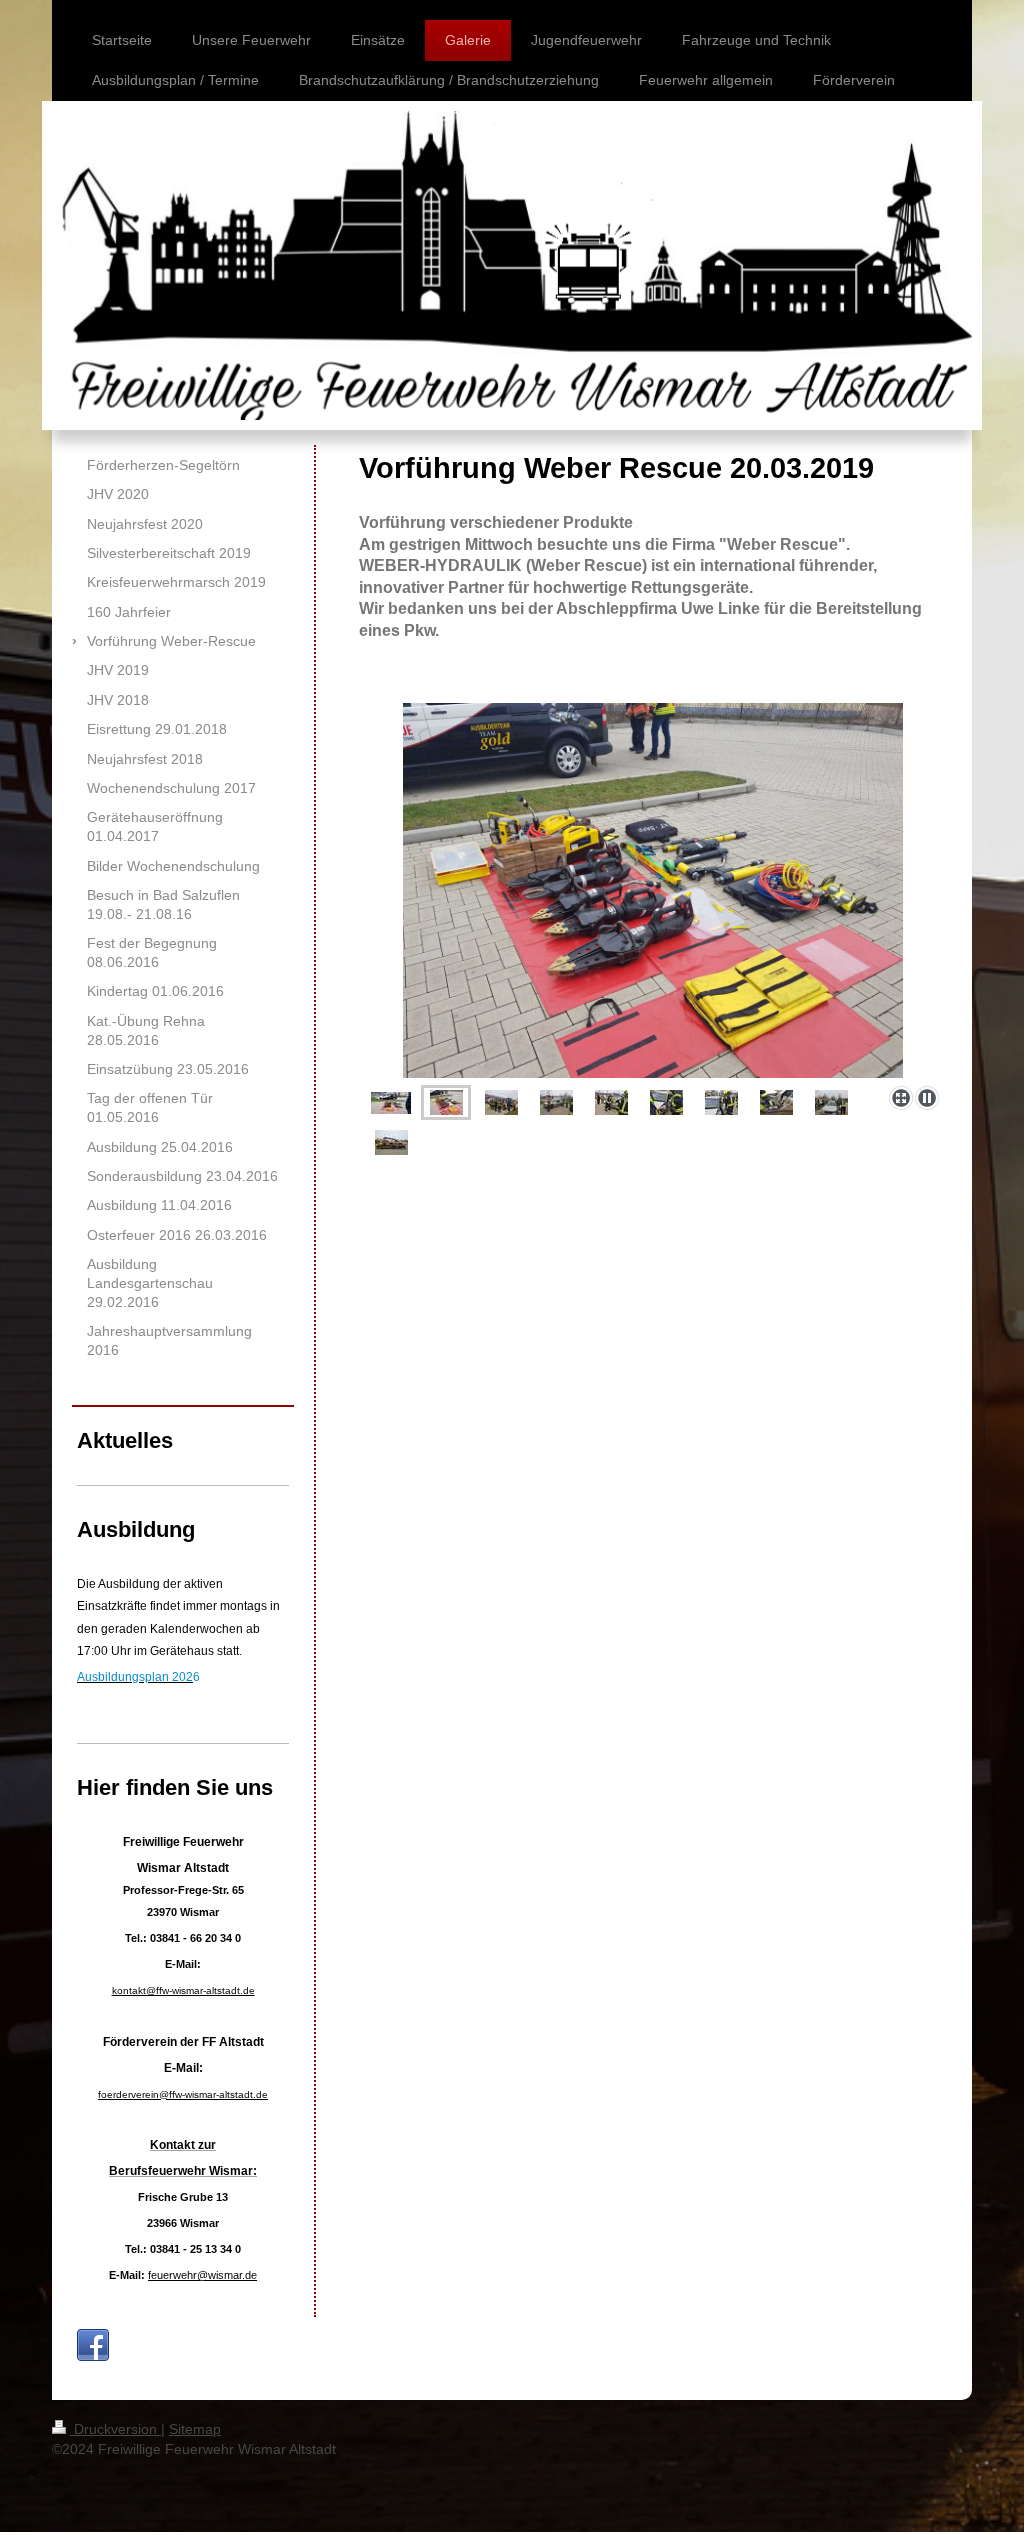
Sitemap (195, 2429)
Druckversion (115, 2429)
